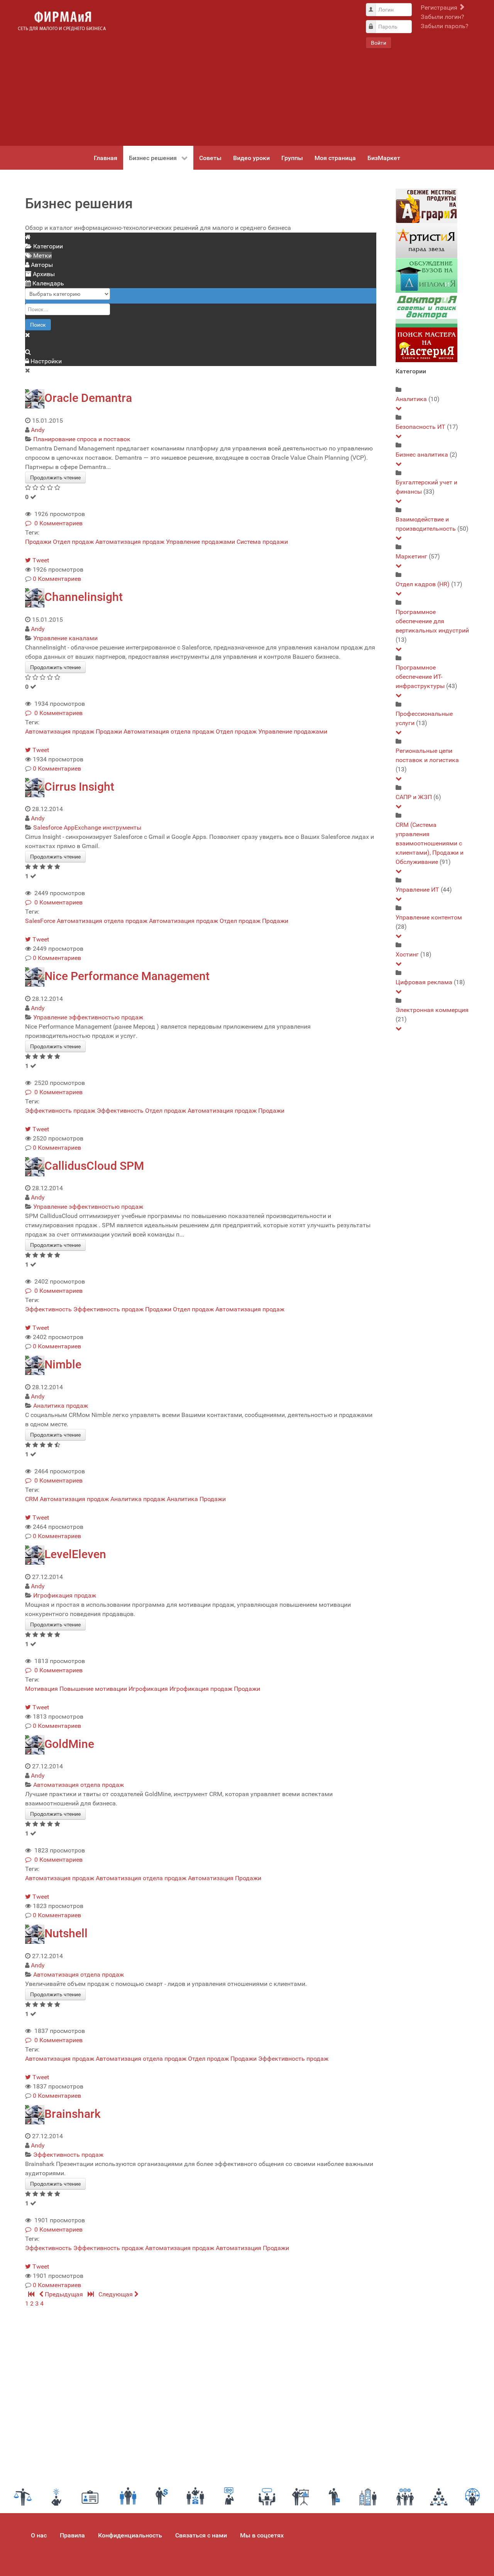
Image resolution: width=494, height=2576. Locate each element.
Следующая (116, 2294)
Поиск (38, 325)
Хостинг (407, 954)
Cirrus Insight (79, 787)
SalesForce (40, 921)
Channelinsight (84, 597)
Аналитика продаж (61, 1406)
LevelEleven (75, 1554)
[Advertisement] (235, 73)
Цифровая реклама (424, 982)
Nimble (63, 1364)
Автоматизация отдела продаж (169, 731)
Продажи (38, 542)
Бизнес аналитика (422, 455)
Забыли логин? (442, 17)
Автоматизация (211, 1878)
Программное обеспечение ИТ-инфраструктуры (420, 677)
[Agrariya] (426, 206)
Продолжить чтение (55, 477)
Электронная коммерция (432, 1010)
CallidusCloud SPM (94, 1166)
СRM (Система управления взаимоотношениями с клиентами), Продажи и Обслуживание (430, 843)
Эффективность (120, 1111)
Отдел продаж (73, 542)
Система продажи (262, 542)
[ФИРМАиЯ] (62, 21)
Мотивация (41, 1689)
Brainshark (73, 2114)
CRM (32, 1499)
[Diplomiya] (426, 275)
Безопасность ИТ (420, 427)
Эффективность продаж (60, 1111)
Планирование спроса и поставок (82, 439)
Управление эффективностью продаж (88, 1017)
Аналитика (182, 1499)
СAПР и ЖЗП (414, 797)
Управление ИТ (417, 890)
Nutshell (66, 1933)
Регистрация (440, 8)
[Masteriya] (426, 345)
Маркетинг (411, 556)
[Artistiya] (426, 240)
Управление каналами (65, 638)
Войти (379, 43)
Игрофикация (148, 1689)
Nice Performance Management (127, 976)
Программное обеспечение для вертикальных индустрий (432, 621)
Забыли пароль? (445, 26)
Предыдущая (64, 2294)
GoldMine (69, 1744)
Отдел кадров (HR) (423, 584)
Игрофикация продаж (65, 1595)
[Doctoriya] (426, 310)
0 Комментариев (57, 523)
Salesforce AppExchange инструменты (87, 827)
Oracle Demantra (88, 398)
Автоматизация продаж (130, 542)
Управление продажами (200, 542)
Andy (38, 430)
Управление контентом (429, 917)
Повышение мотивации (93, 1689)
